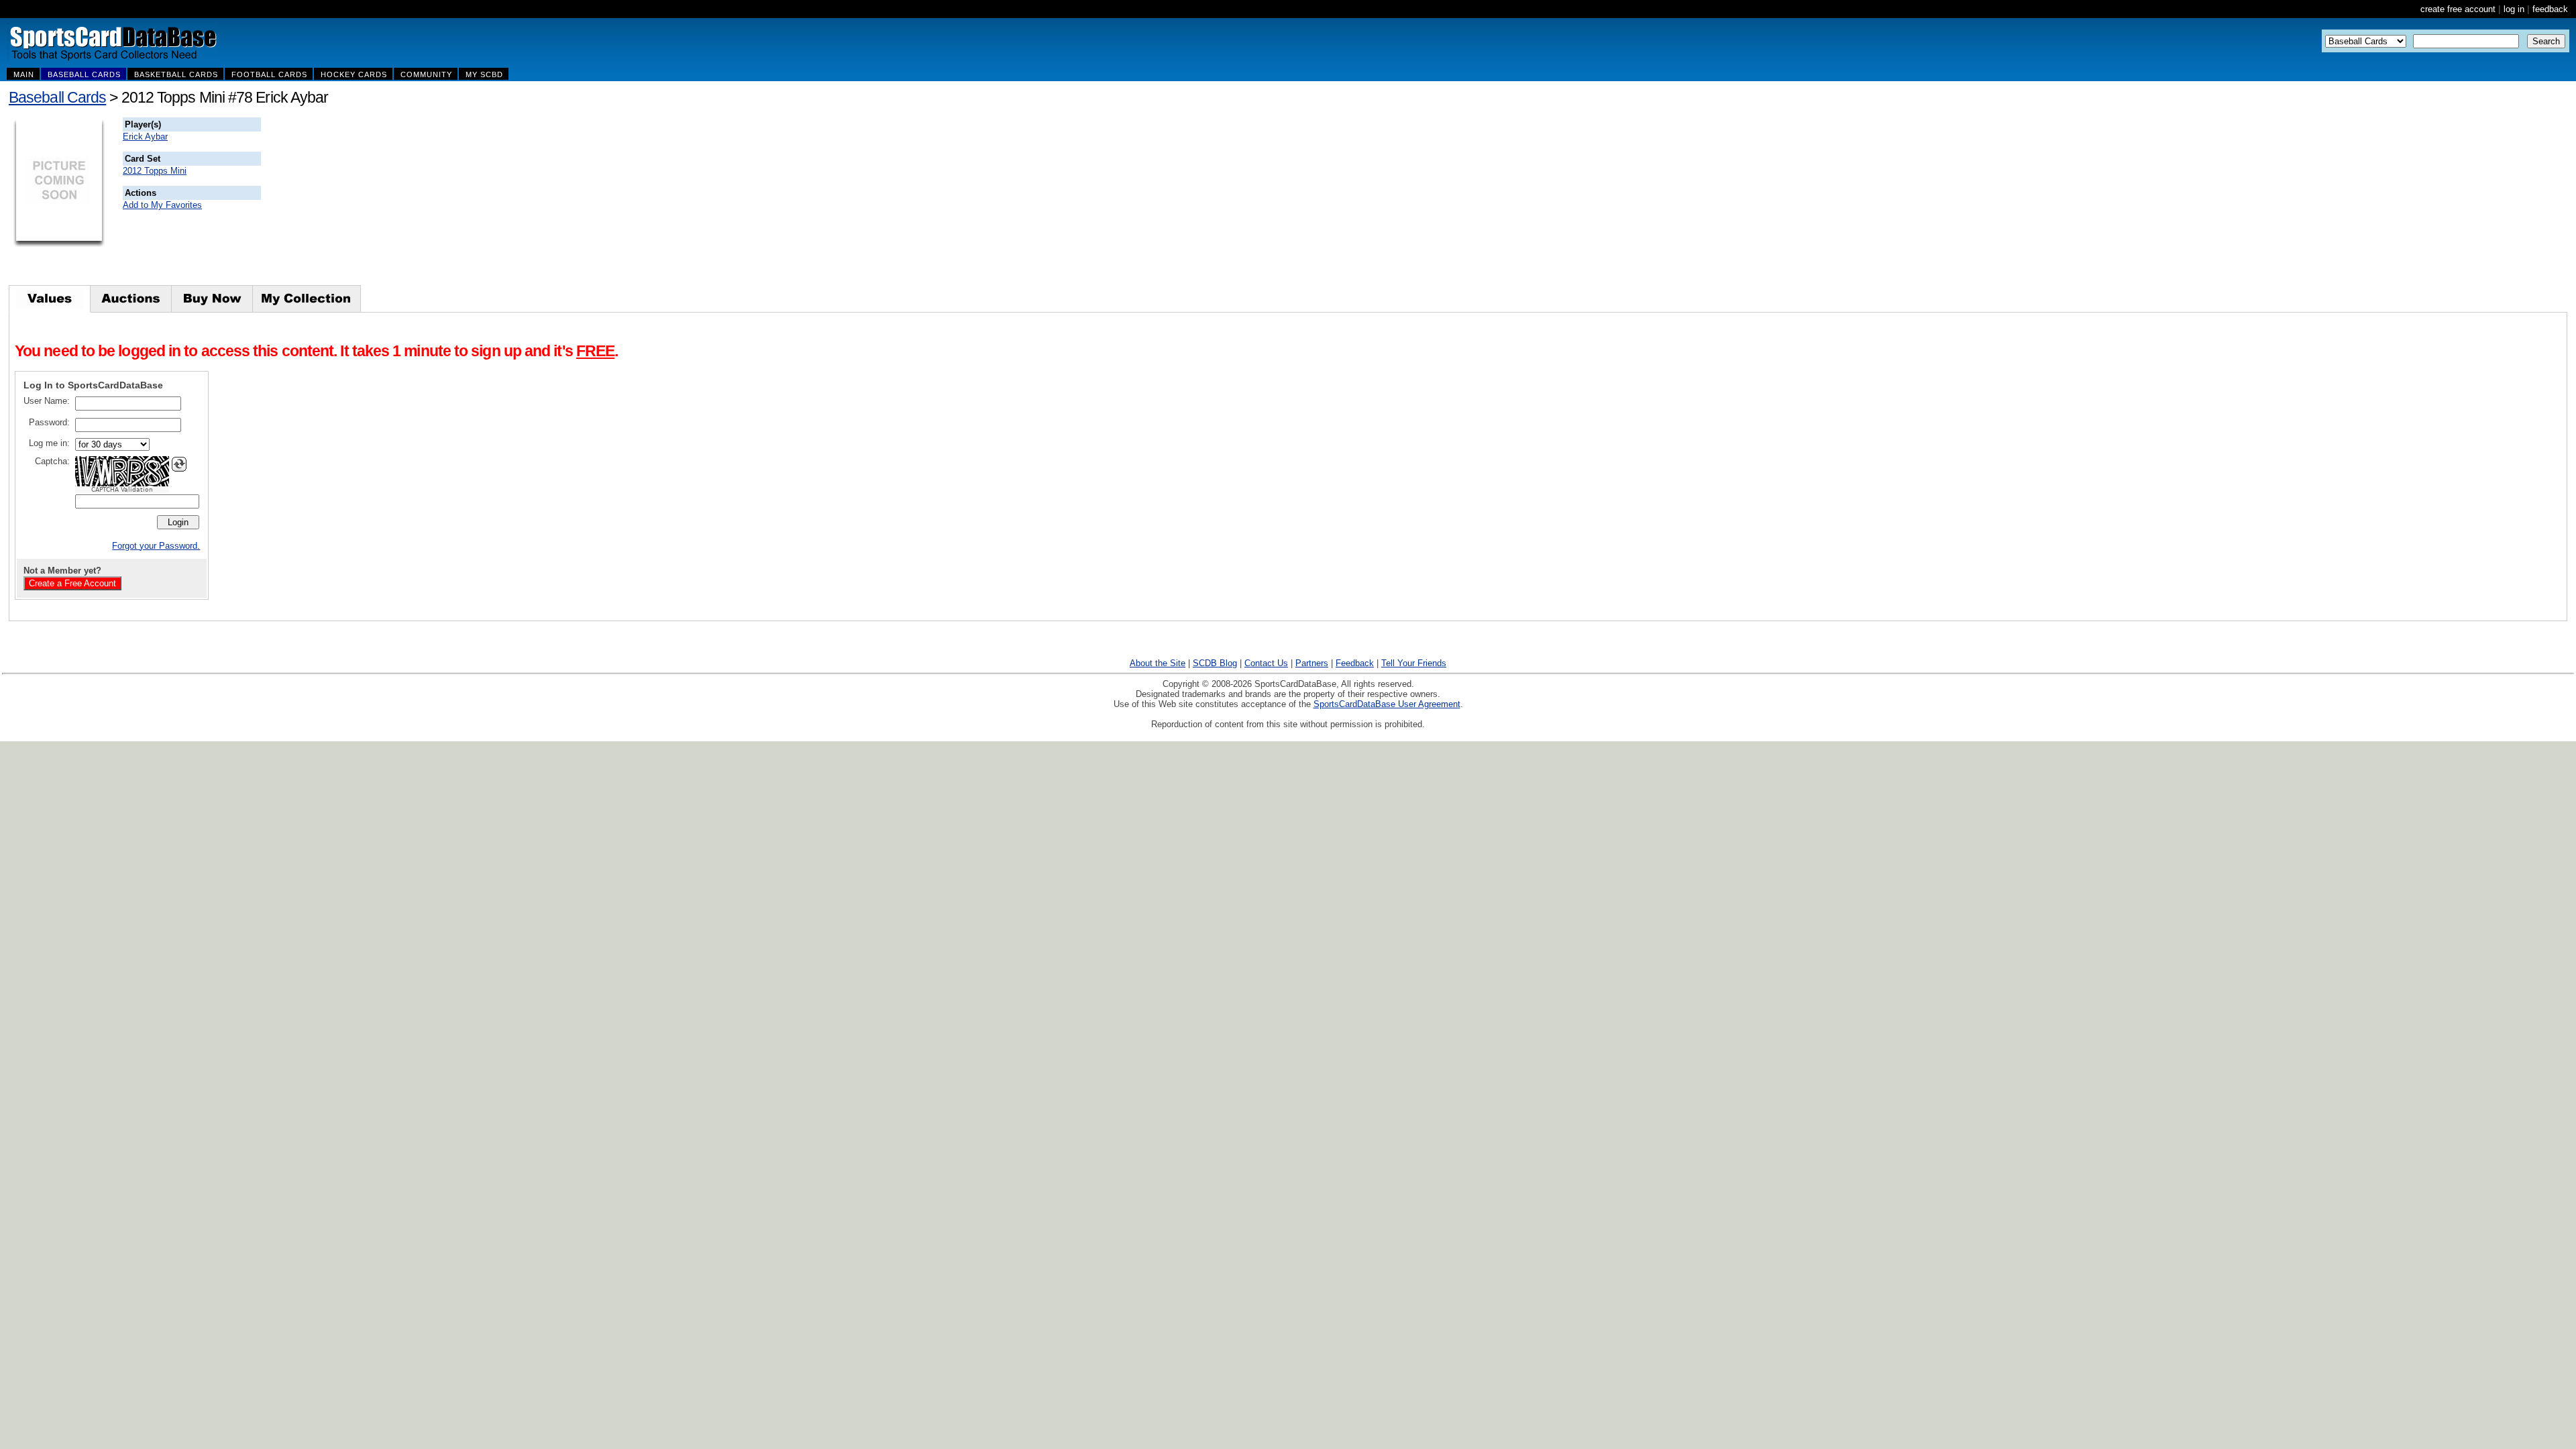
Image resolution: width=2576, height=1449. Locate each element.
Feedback (1355, 663)
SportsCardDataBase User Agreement (1387, 704)
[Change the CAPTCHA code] (179, 464)
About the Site (1158, 663)
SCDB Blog (1215, 663)
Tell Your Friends (1414, 663)
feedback (2550, 9)
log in (2514, 9)
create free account (2458, 9)
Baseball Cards (57, 97)
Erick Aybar (145, 137)
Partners (1312, 663)
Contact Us (1266, 663)
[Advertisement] (504, 201)
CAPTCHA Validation (122, 490)
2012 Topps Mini (155, 171)
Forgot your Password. (156, 546)
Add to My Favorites (162, 205)
